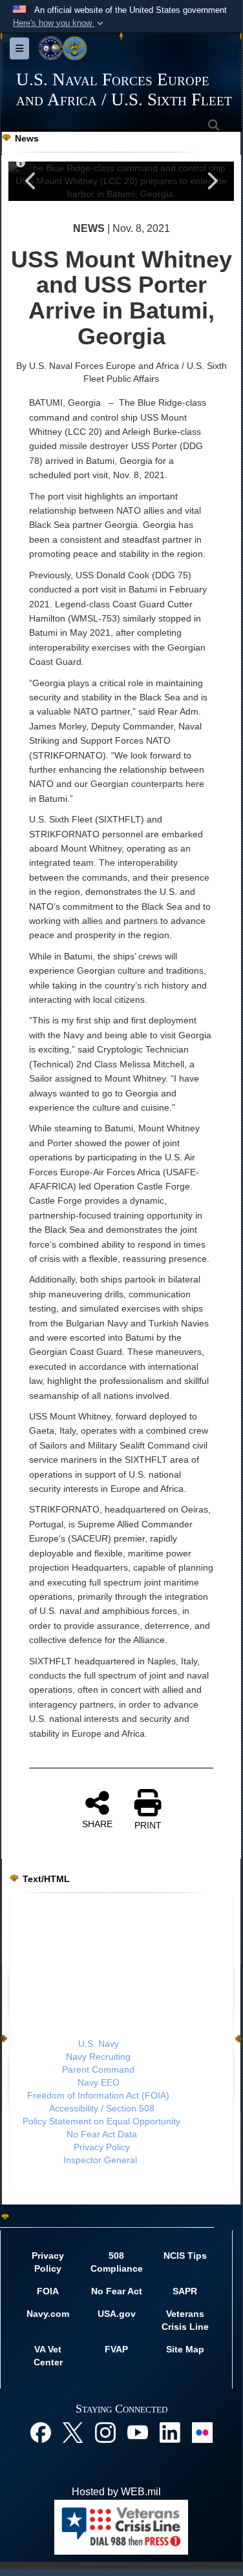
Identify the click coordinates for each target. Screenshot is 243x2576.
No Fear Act (117, 2291)
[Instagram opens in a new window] (105, 2432)
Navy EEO (99, 2082)
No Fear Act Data (102, 2134)
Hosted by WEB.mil (116, 2492)
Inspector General (100, 2160)
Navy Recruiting (98, 2057)
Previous (31, 181)
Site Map (185, 2349)
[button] (59, 23)
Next (211, 181)
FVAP (116, 2349)
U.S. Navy (99, 2044)
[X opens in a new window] (73, 2432)
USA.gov (117, 2314)
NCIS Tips (185, 2256)
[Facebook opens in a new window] (41, 2432)
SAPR (185, 2291)
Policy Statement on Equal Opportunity (101, 2121)
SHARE (97, 1824)
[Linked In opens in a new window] (170, 2432)
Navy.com (48, 2314)
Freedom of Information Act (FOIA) (98, 2095)
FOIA (48, 2291)
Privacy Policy (102, 2147)
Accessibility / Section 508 (102, 2108)
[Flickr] (202, 2432)
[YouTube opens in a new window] (138, 2432)
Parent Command (98, 2069)
